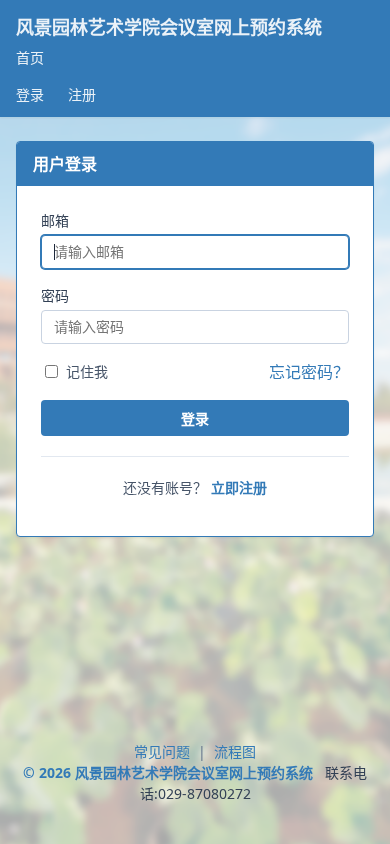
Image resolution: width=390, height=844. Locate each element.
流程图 (235, 751)
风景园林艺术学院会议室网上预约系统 (169, 27)
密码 (55, 295)
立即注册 (239, 487)
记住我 (87, 371)
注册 (82, 94)
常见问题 (162, 751)
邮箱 (55, 220)
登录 (30, 94)
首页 (30, 57)
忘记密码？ (309, 372)
